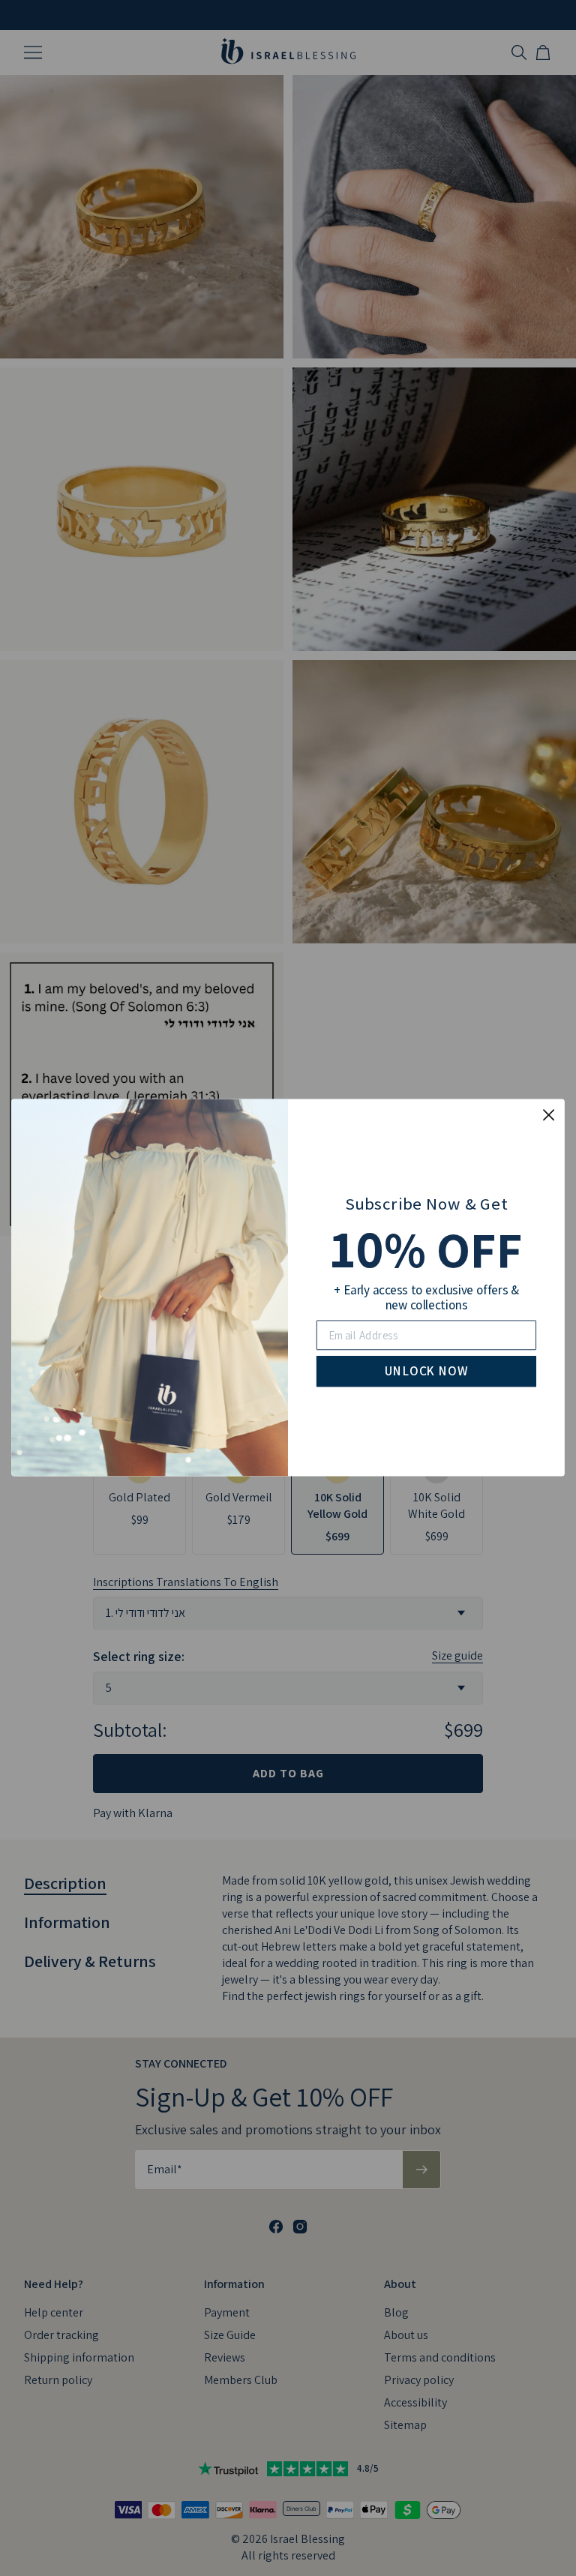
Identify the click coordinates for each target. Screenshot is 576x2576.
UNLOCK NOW (426, 1372)
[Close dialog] (549, 1115)
